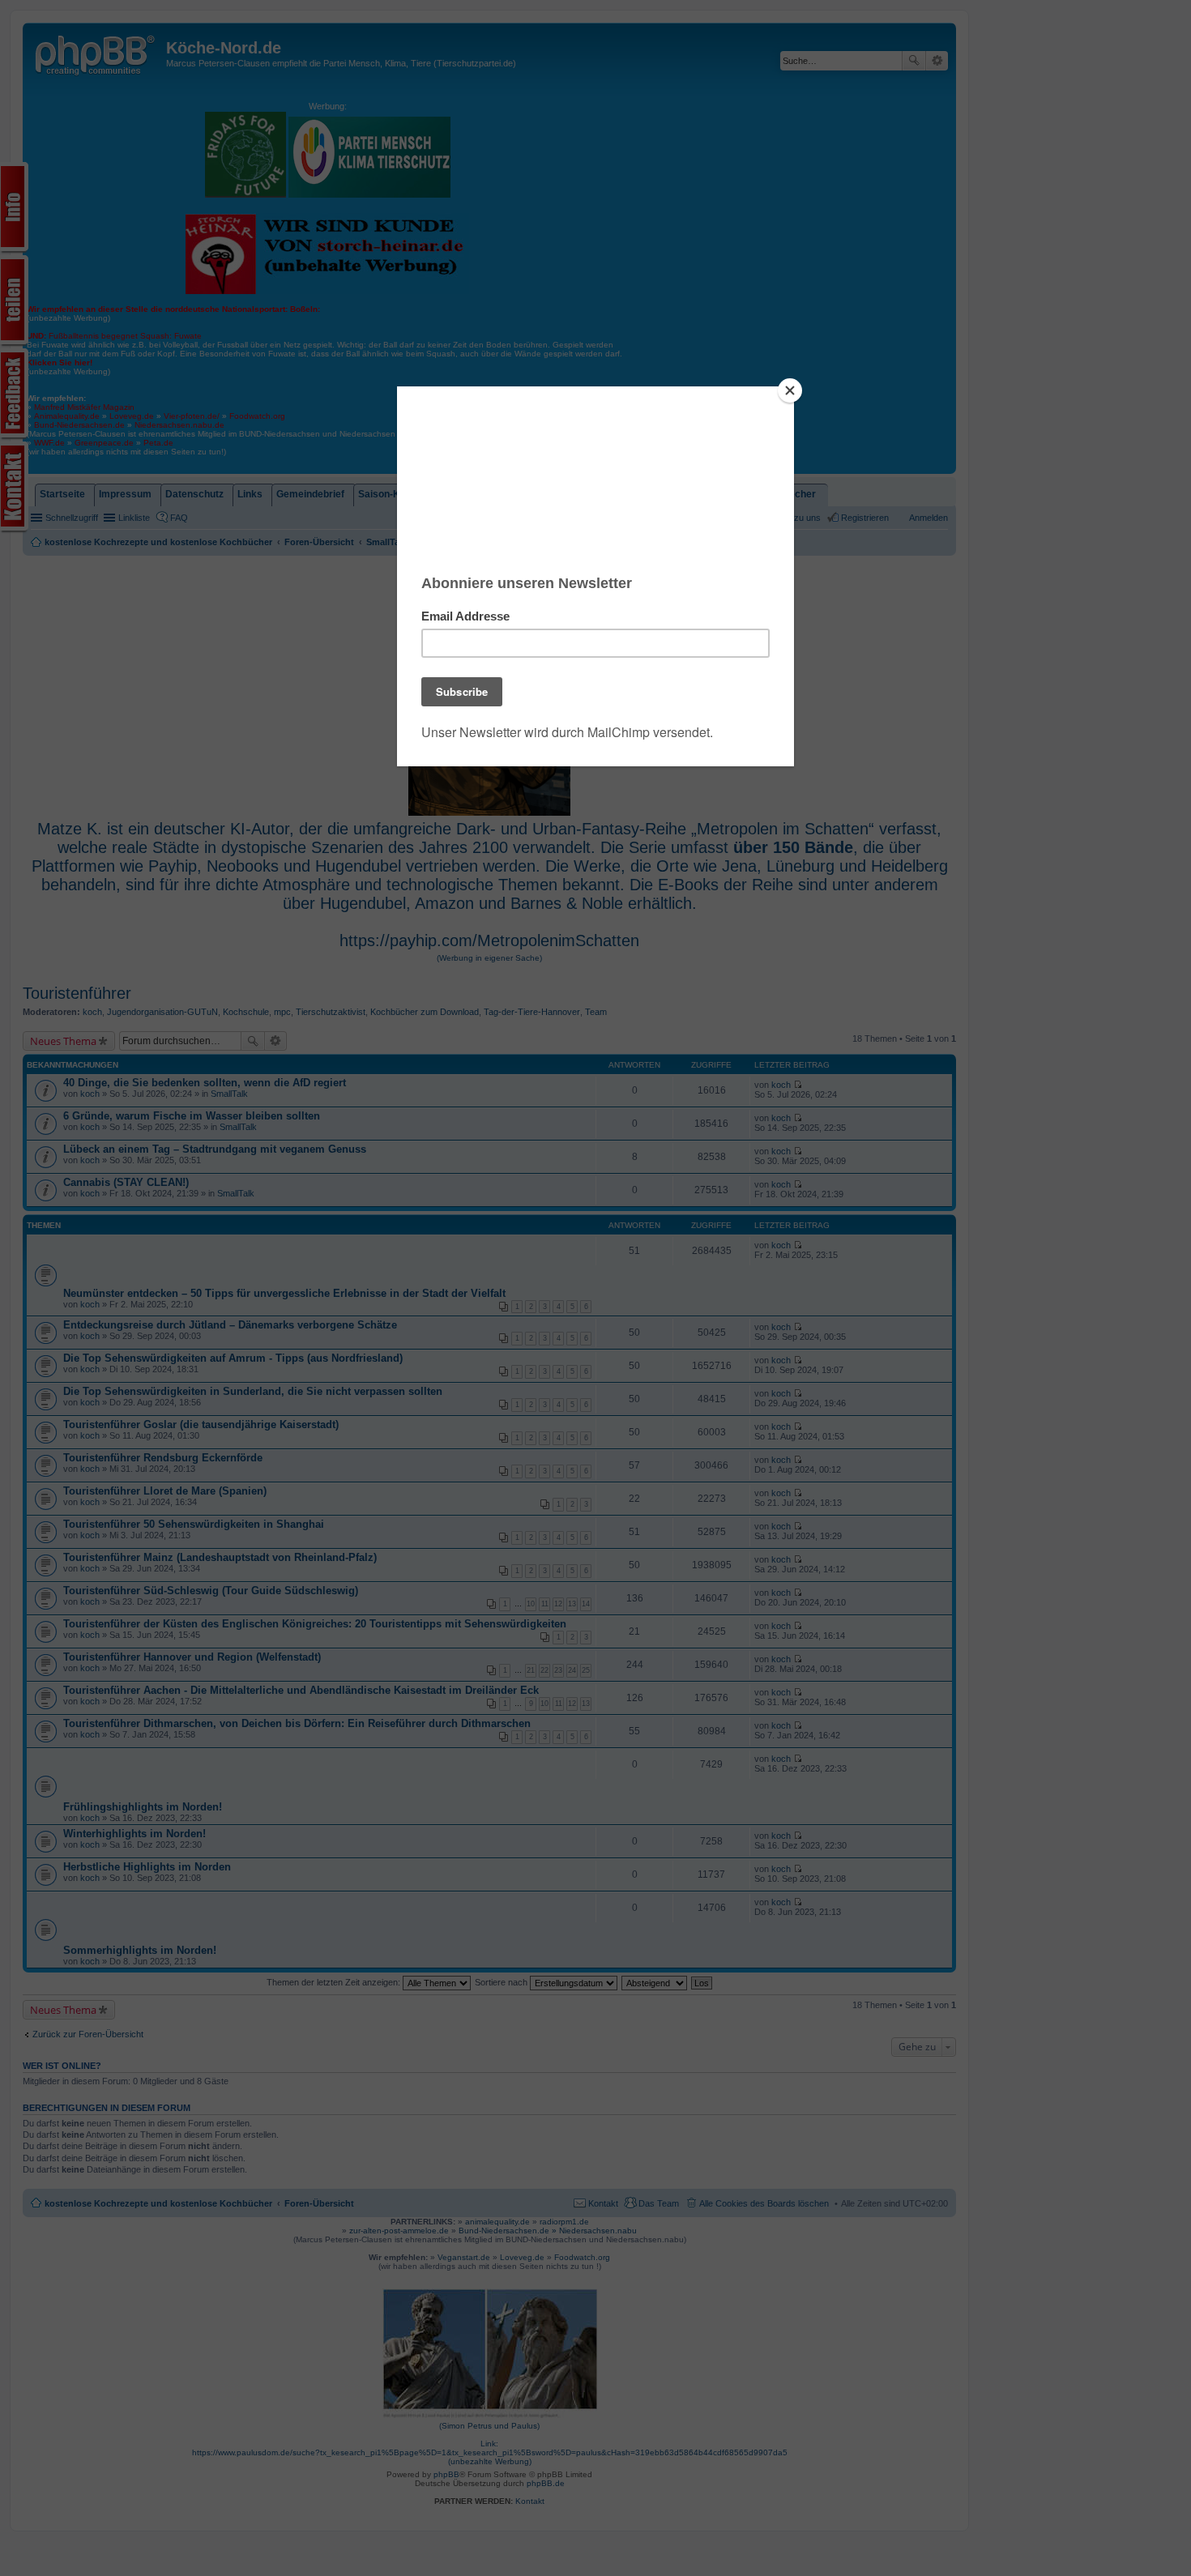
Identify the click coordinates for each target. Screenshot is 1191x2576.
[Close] (790, 390)
